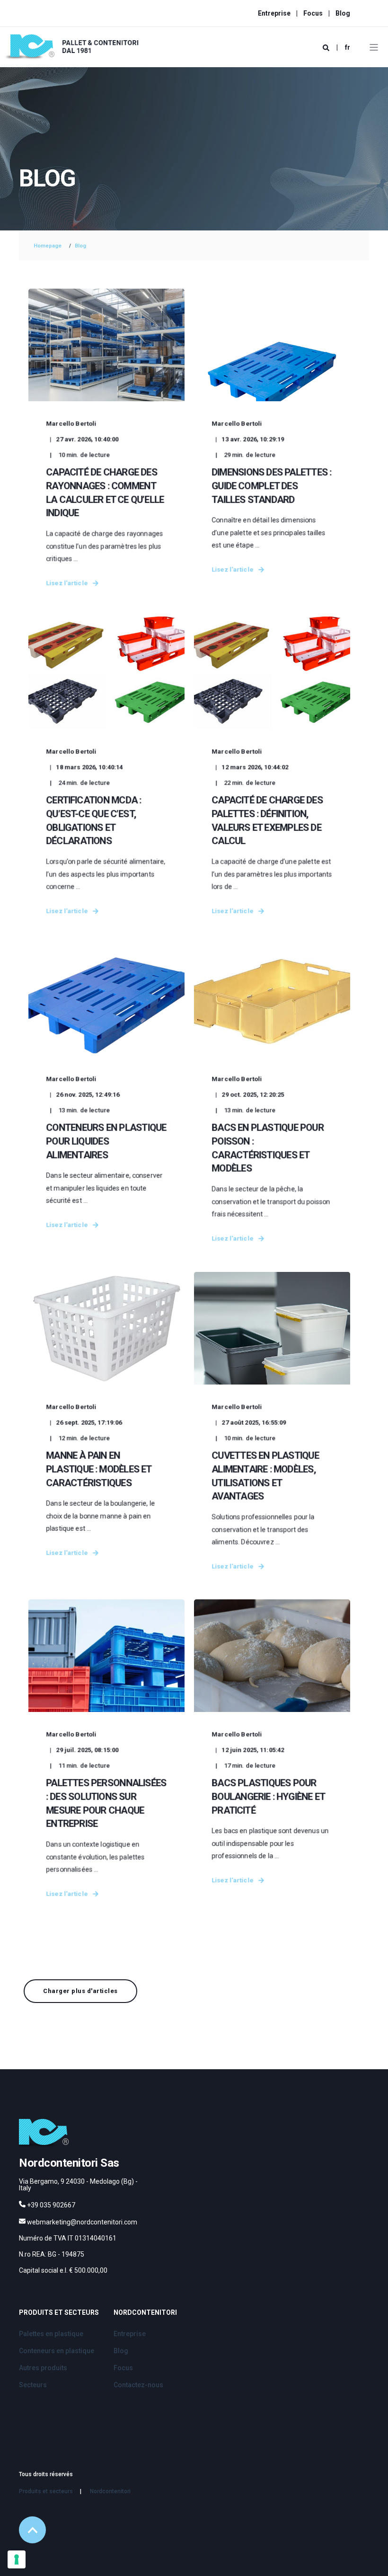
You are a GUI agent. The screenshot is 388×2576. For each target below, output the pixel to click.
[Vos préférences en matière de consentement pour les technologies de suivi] (17, 2559)
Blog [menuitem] (343, 13)
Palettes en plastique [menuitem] (51, 2334)
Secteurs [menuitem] (33, 2385)
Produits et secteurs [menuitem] (59, 2313)
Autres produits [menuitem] (43, 2368)
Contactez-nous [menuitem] (138, 2385)
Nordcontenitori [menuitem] (145, 2313)
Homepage (48, 246)
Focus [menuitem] (313, 13)
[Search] (327, 47)
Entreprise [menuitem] (274, 13)
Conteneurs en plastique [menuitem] (57, 2351)
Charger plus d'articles (80, 1991)
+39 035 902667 (51, 2205)
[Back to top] (32, 2530)
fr (348, 47)
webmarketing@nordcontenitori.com (82, 2222)
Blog (80, 246)
